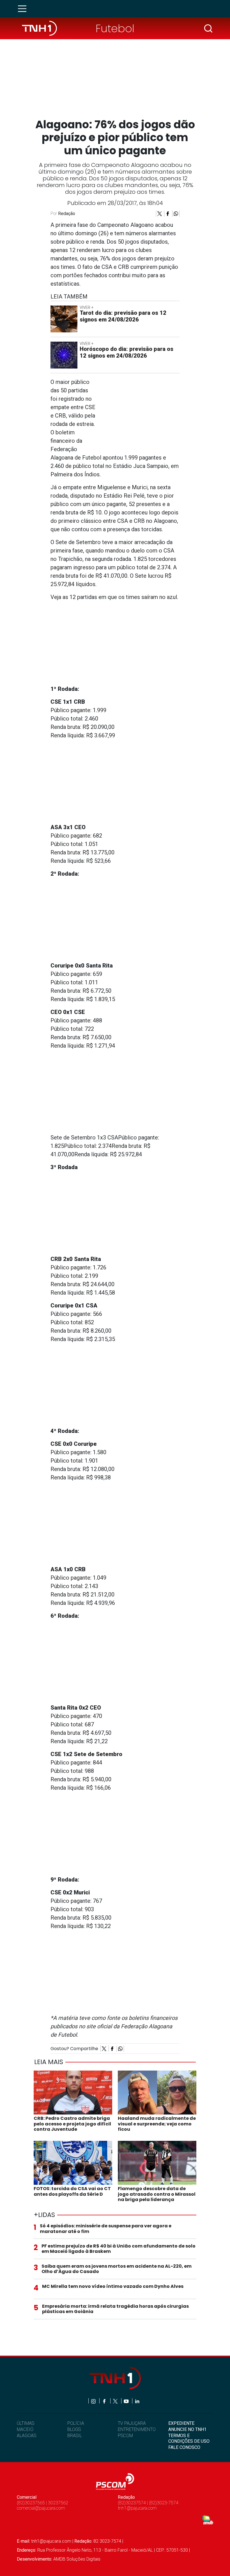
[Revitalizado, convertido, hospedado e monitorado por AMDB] (208, 2520)
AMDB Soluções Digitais (77, 2559)
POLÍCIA (76, 2423)
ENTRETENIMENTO (137, 2429)
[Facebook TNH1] (105, 2401)
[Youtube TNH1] (127, 2401)
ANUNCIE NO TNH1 (187, 2429)
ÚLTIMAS (26, 2423)
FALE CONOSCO (184, 2447)
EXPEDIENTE (181, 2423)
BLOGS (74, 2429)
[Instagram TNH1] (94, 2401)
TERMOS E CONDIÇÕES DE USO (189, 2438)
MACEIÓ (25, 2429)
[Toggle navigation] (24, 9)
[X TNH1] (116, 2401)
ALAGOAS (27, 2436)
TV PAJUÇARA (132, 2423)
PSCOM (125, 2436)
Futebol (115, 28)
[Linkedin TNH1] (137, 2401)
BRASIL (75, 2436)
